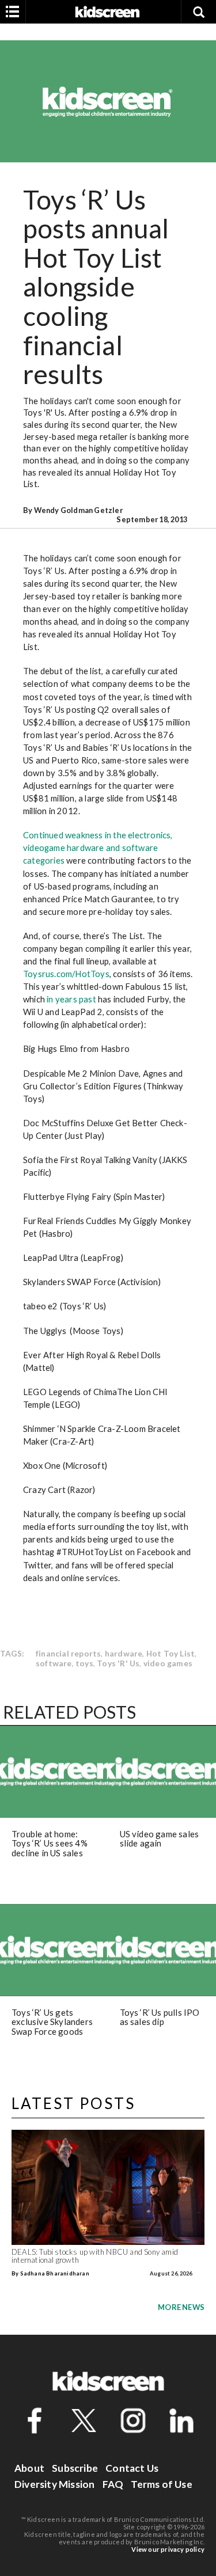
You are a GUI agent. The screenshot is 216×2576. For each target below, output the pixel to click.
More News (181, 2307)
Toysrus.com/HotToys (66, 974)
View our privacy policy (168, 2549)
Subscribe (75, 2468)
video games (168, 1663)
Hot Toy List (170, 1653)
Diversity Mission (54, 2484)
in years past (71, 999)
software (54, 1663)
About (29, 2468)
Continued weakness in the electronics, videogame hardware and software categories (98, 848)
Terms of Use (161, 2484)
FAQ (113, 2484)
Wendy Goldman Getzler (78, 510)
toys (84, 1663)
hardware (124, 1653)
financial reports (68, 1653)
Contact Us (132, 2468)
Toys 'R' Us (118, 1663)
